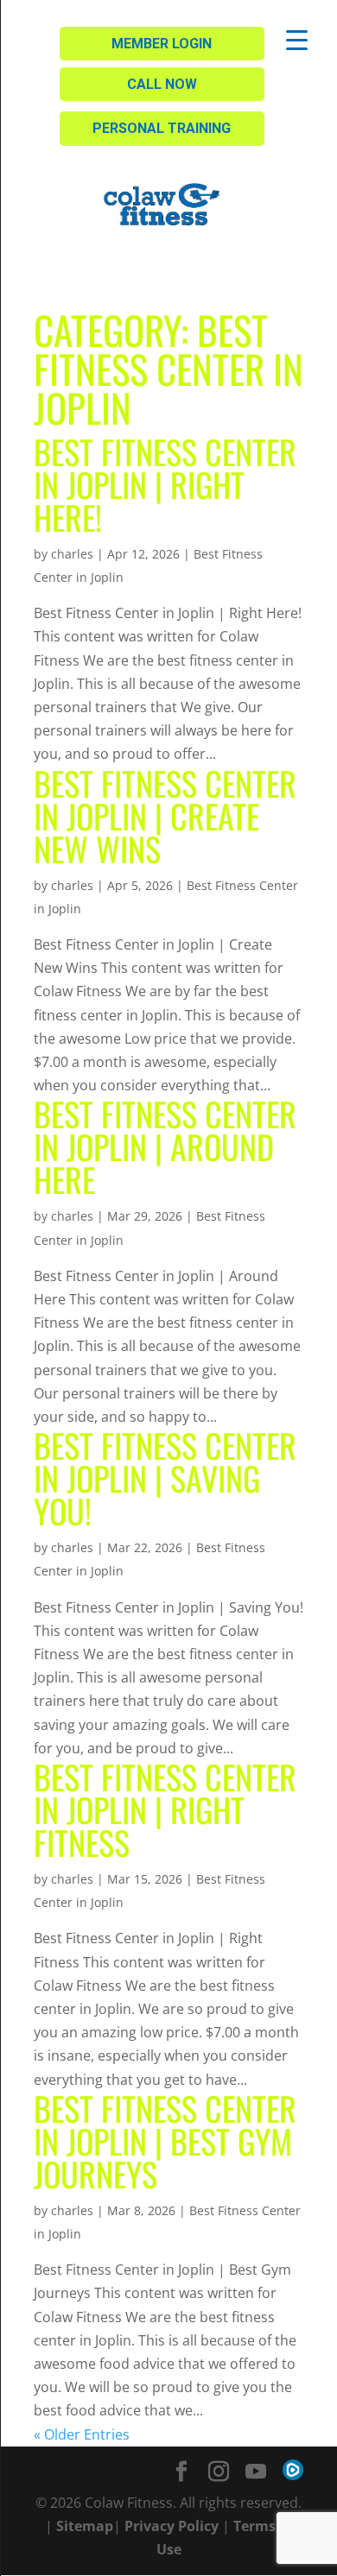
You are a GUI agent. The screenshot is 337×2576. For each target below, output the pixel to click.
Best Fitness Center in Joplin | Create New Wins (165, 816)
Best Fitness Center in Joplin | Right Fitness (165, 1809)
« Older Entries (82, 2434)
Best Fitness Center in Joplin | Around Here (165, 1146)
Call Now (162, 84)
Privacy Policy (172, 2526)
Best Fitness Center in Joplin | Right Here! (165, 484)
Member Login (162, 44)
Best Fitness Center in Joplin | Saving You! (165, 1478)
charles (72, 554)
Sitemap (85, 2526)
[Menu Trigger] (297, 39)
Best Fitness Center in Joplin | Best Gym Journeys (165, 2141)
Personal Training (162, 128)
